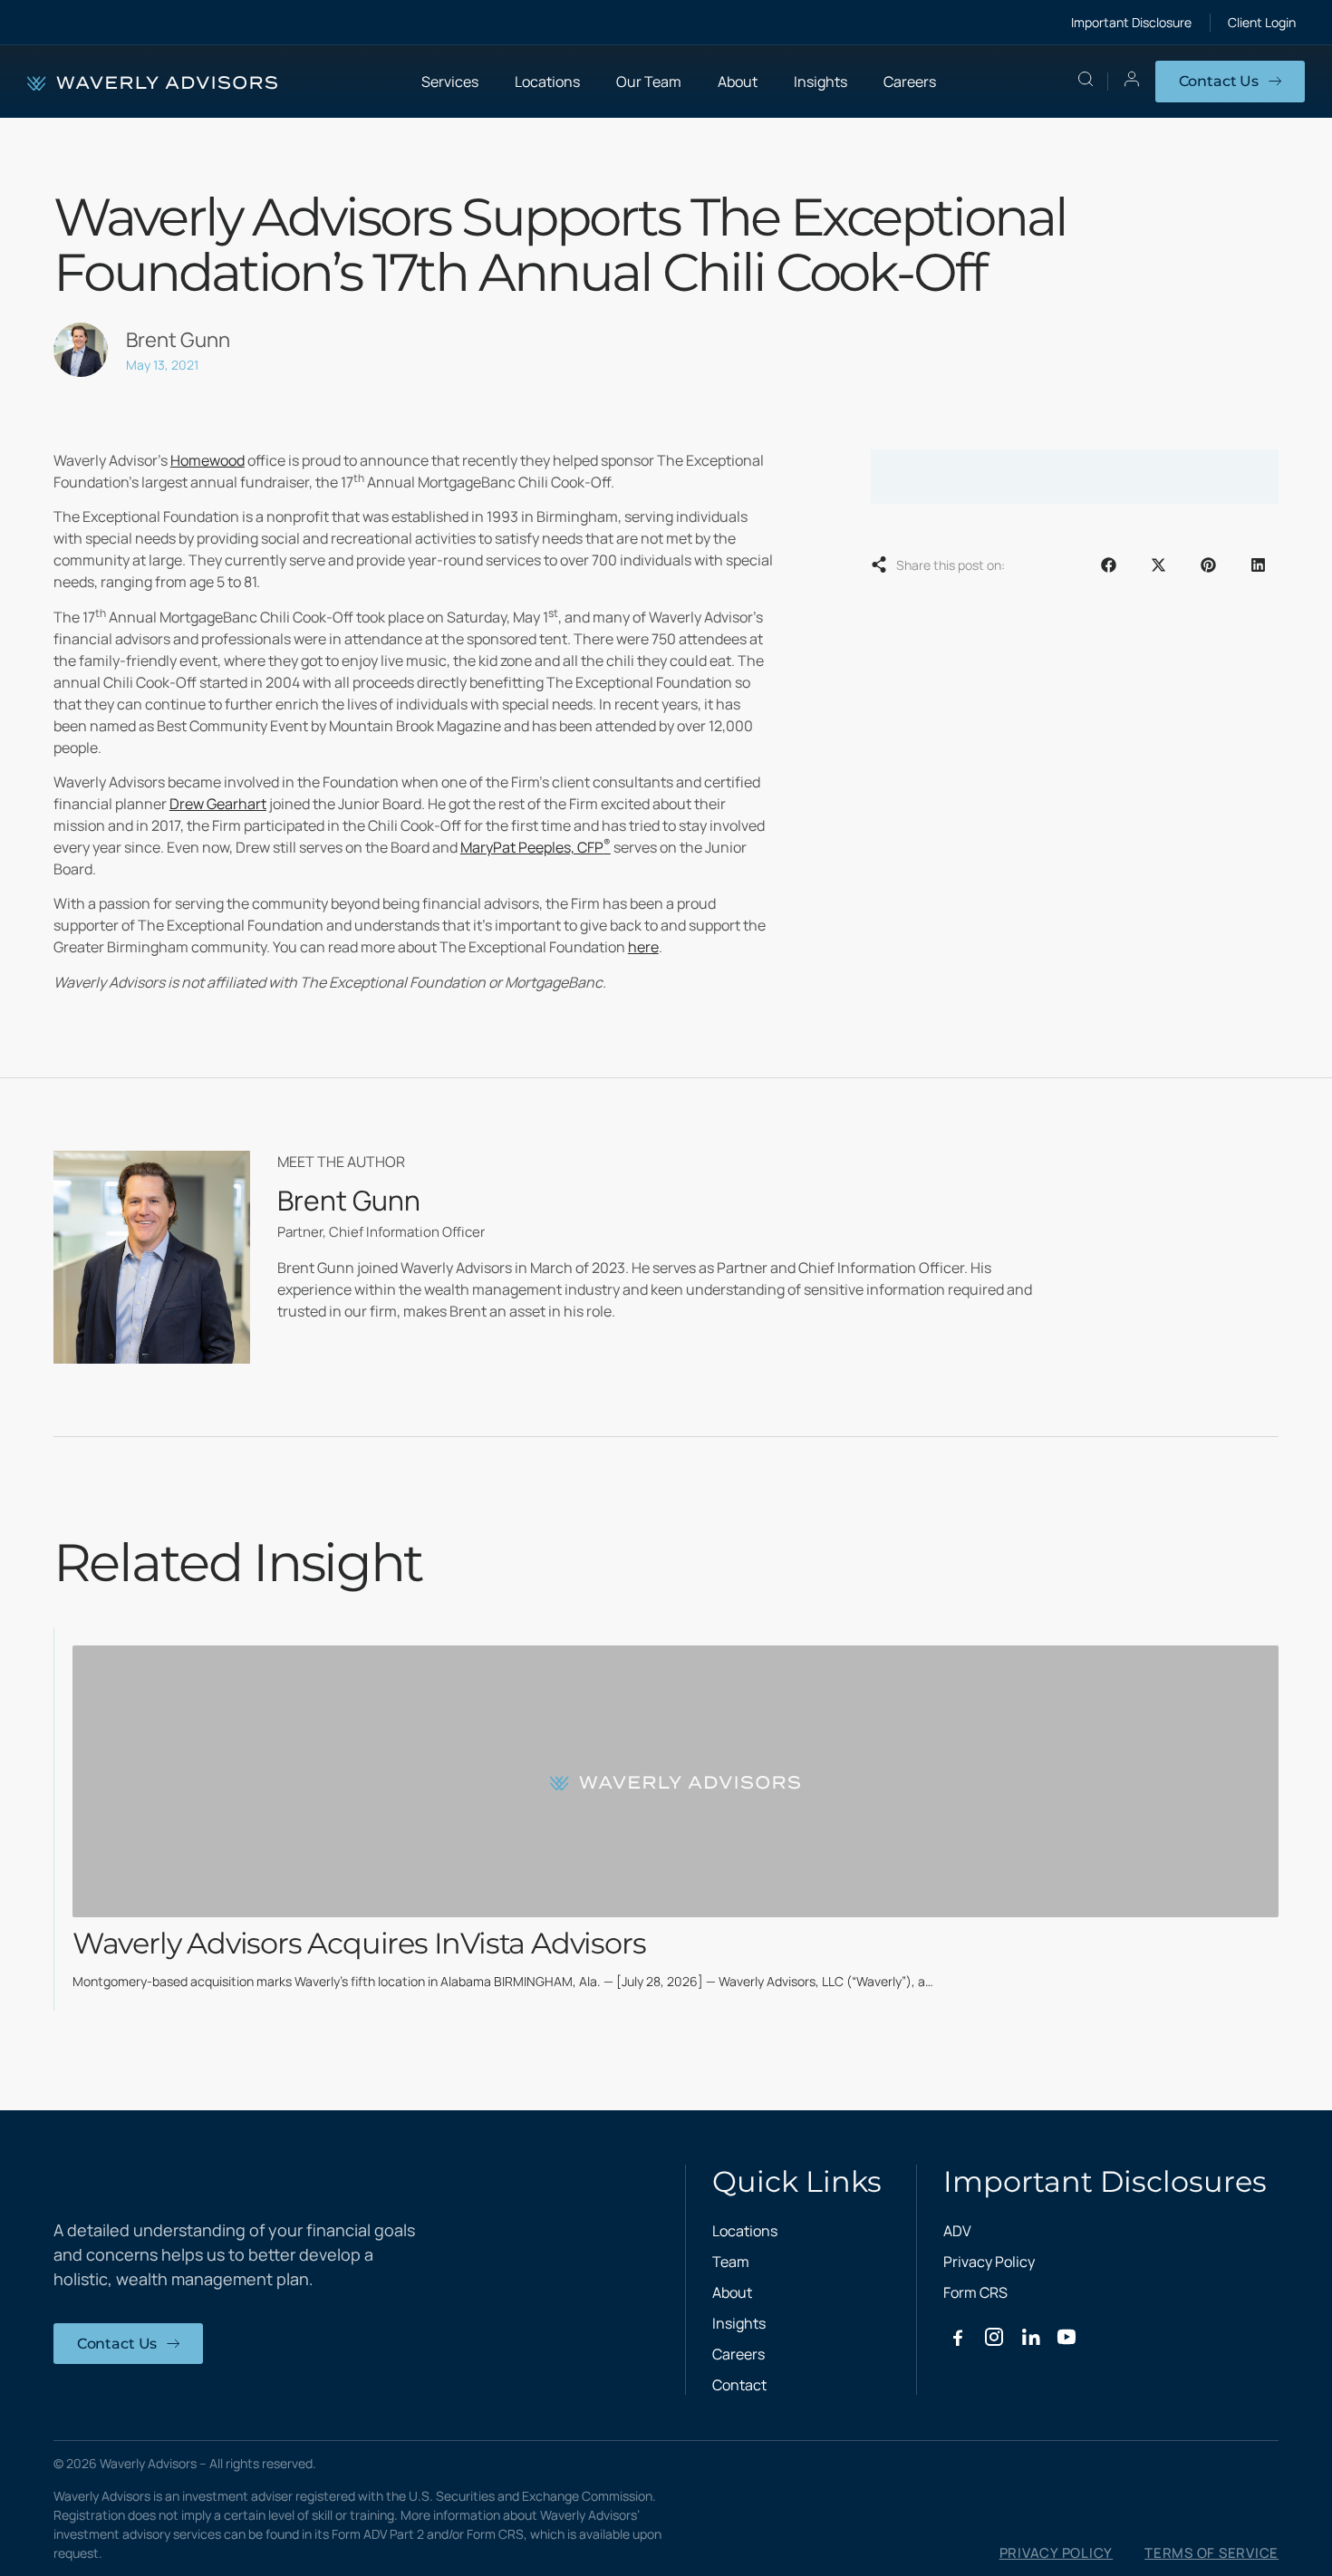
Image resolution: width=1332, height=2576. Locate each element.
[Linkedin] (1030, 2337)
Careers (910, 82)
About (732, 2292)
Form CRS (975, 2292)
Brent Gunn (349, 1200)
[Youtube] (1067, 2337)
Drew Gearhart (218, 804)
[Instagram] (994, 2337)
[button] (1109, 565)
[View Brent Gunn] (152, 1257)
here (643, 947)
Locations (547, 82)
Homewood (208, 460)
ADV (957, 2231)
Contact (739, 2385)
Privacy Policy (989, 2262)
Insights (820, 82)
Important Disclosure (1131, 22)
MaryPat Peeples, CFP (536, 847)
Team (731, 2262)
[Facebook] (958, 2337)
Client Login (1262, 22)
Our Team (649, 82)
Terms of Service (1211, 2553)
